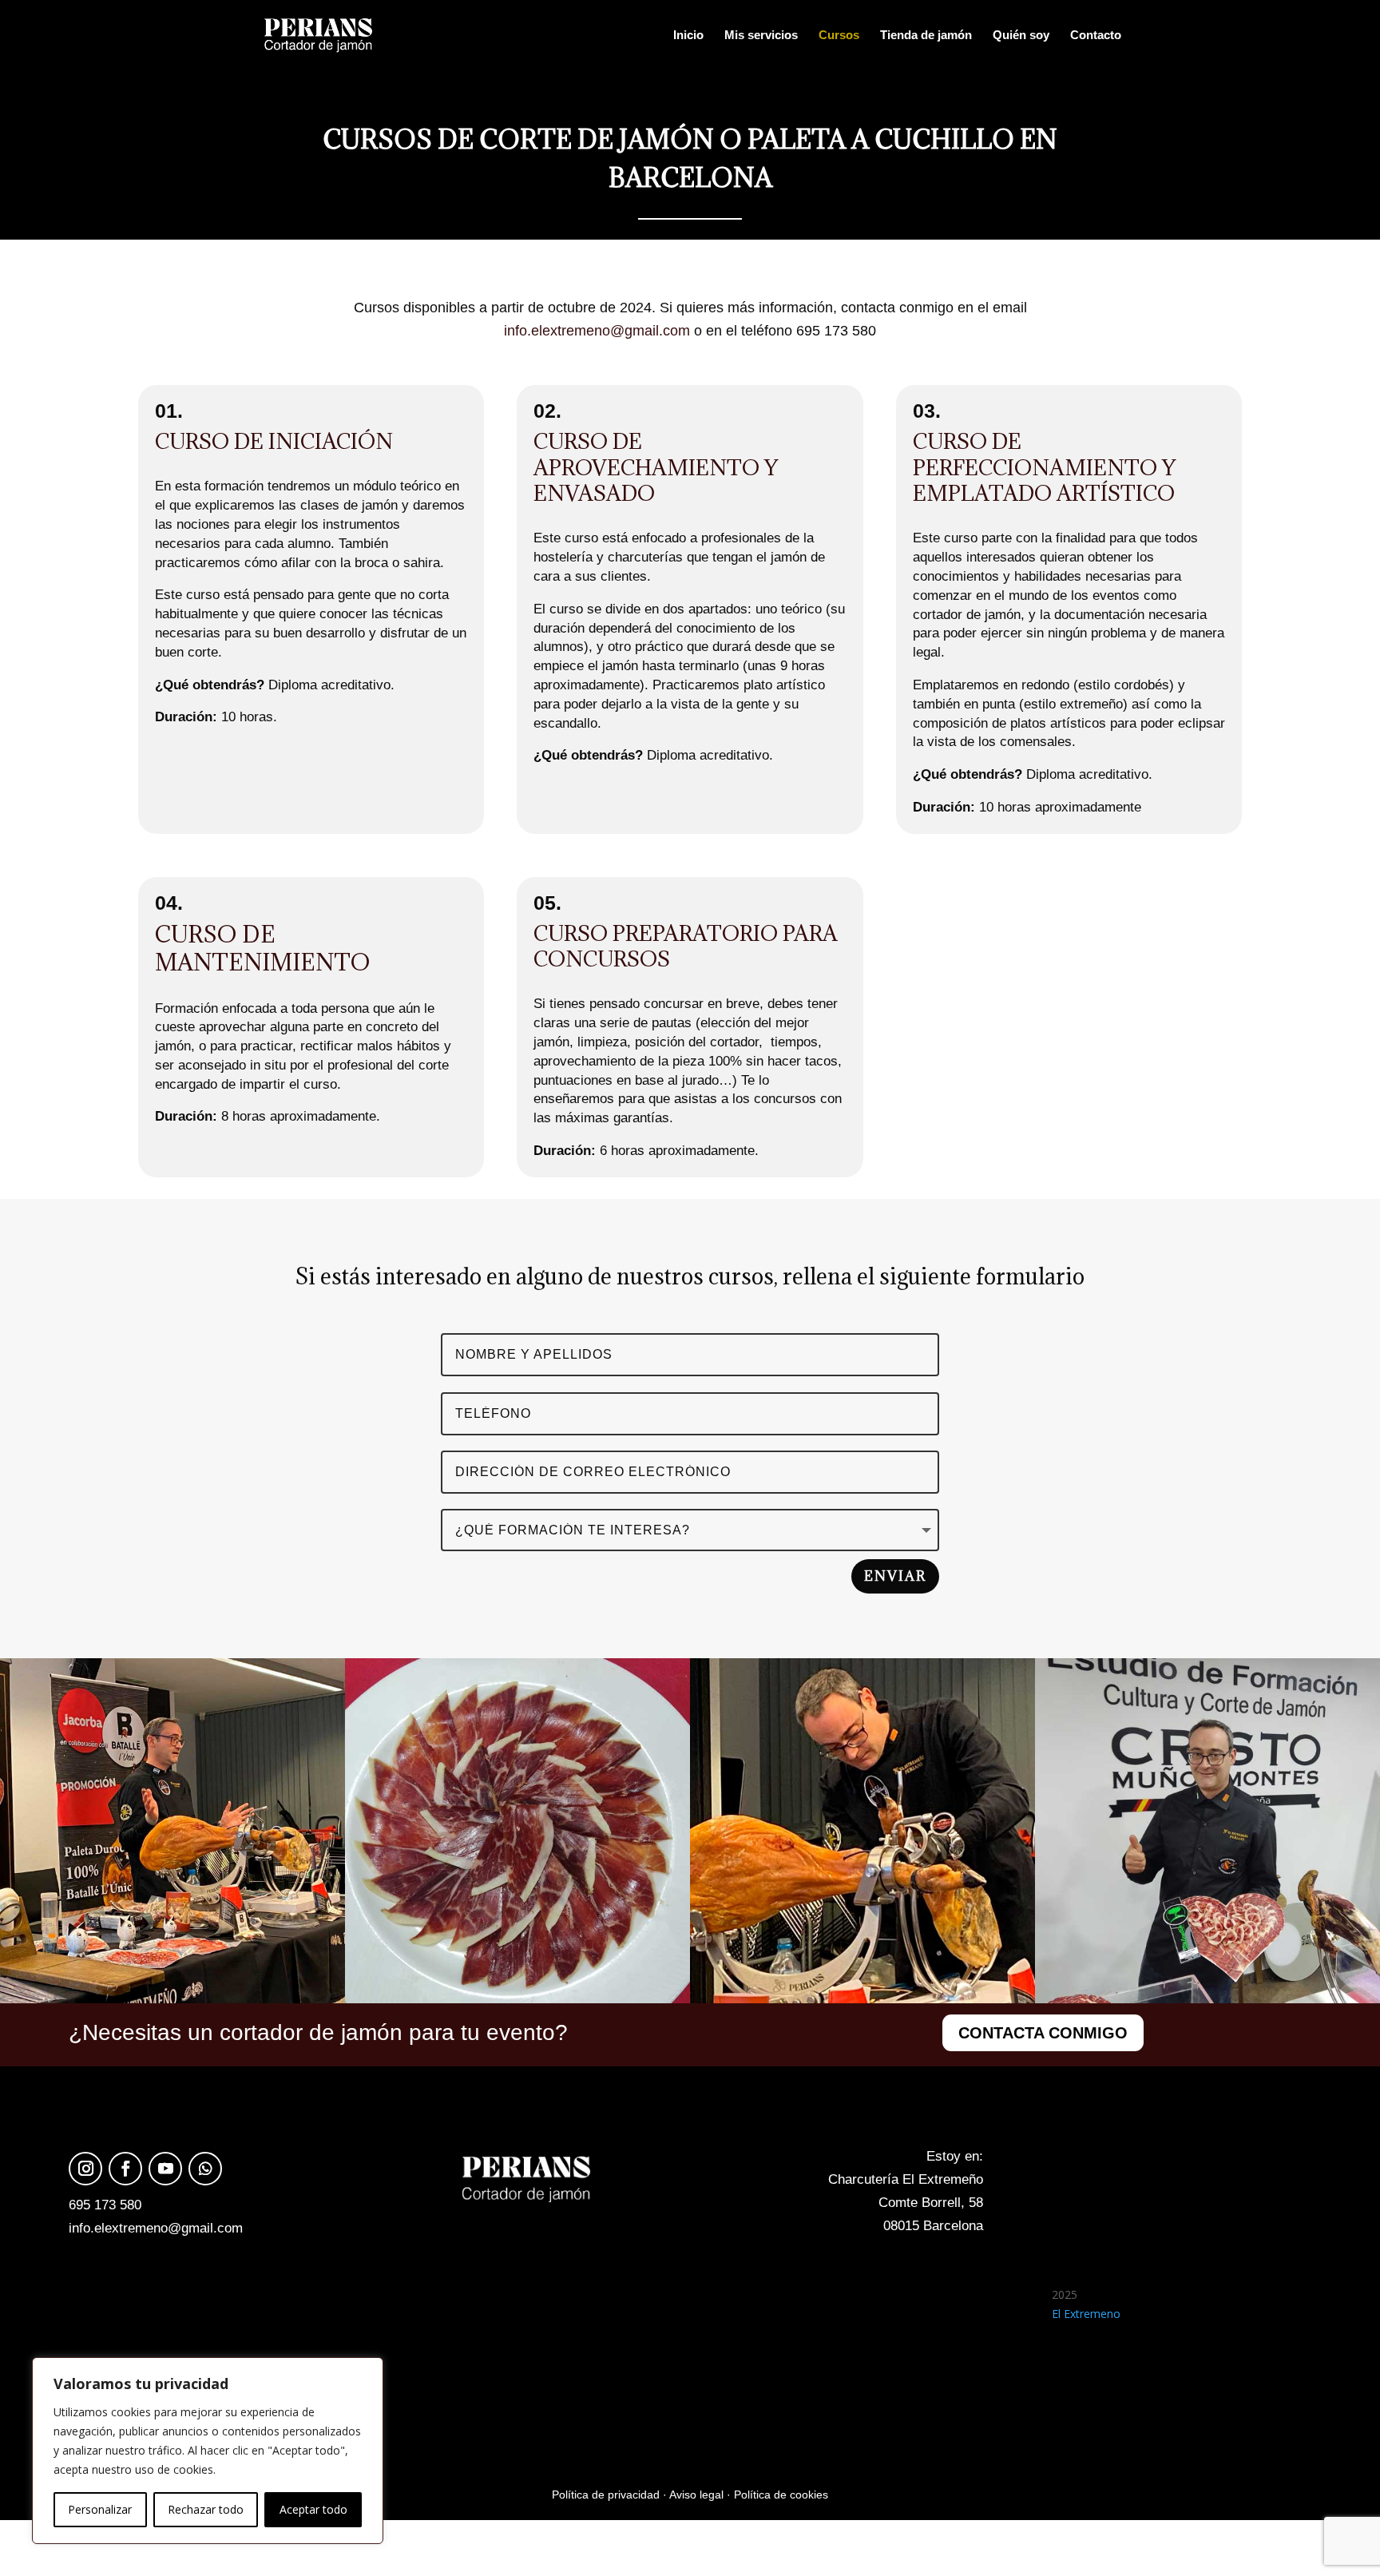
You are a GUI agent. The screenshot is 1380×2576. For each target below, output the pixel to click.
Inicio (688, 36)
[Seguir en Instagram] (85, 2169)
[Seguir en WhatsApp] (205, 2169)
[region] (208, 2451)
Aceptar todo (313, 2509)
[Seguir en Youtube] (165, 2169)
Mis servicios (761, 36)
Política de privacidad (606, 2495)
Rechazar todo (206, 2509)
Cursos (839, 36)
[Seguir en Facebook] (125, 2169)
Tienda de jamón (926, 36)
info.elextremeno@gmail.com (597, 331)
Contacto (1096, 36)
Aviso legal (696, 2495)
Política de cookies (781, 2495)
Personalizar (100, 2509)
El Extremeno (1086, 2314)
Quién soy (1021, 36)
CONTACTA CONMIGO (1043, 2033)
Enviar (895, 1576)
